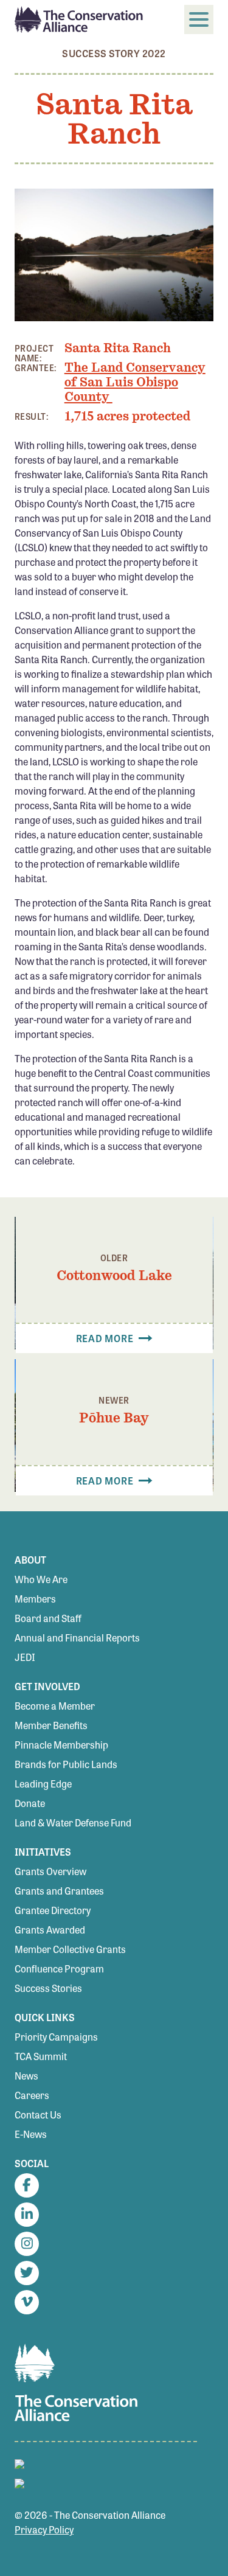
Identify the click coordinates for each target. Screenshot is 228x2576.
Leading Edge (43, 1784)
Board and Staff (48, 1618)
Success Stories (48, 1988)
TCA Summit (41, 2056)
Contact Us (38, 2115)
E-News (31, 2134)
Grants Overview (50, 1871)
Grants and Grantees (59, 1891)
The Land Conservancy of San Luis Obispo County (135, 382)
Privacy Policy (44, 2529)
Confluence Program (59, 1969)
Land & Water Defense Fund (73, 1822)
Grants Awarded (50, 1930)
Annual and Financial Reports (77, 1638)
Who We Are (41, 1579)
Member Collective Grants (70, 1949)
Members (35, 1599)
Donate (30, 1803)
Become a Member (55, 1706)
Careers (32, 2095)
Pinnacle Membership (61, 1745)
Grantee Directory (53, 1910)
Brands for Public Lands (66, 1764)
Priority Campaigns (56, 2037)
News (26, 2076)
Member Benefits (51, 1725)
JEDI (25, 1657)
